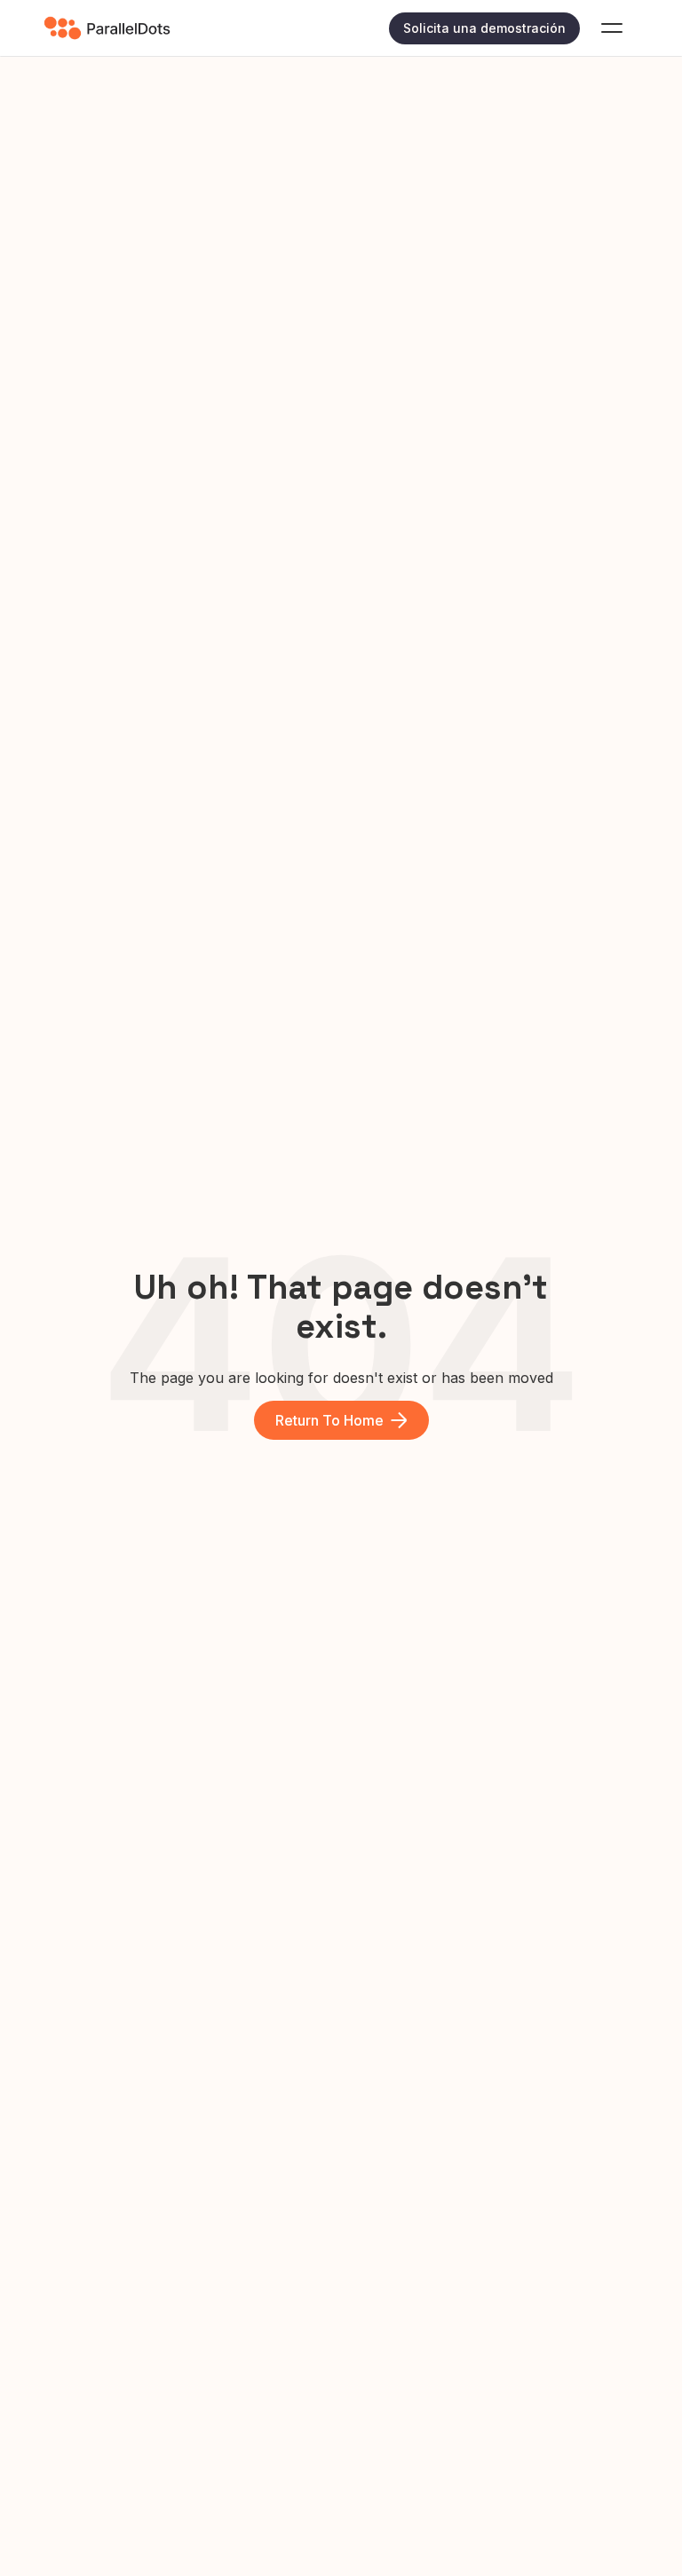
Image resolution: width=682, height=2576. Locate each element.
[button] (612, 28)
